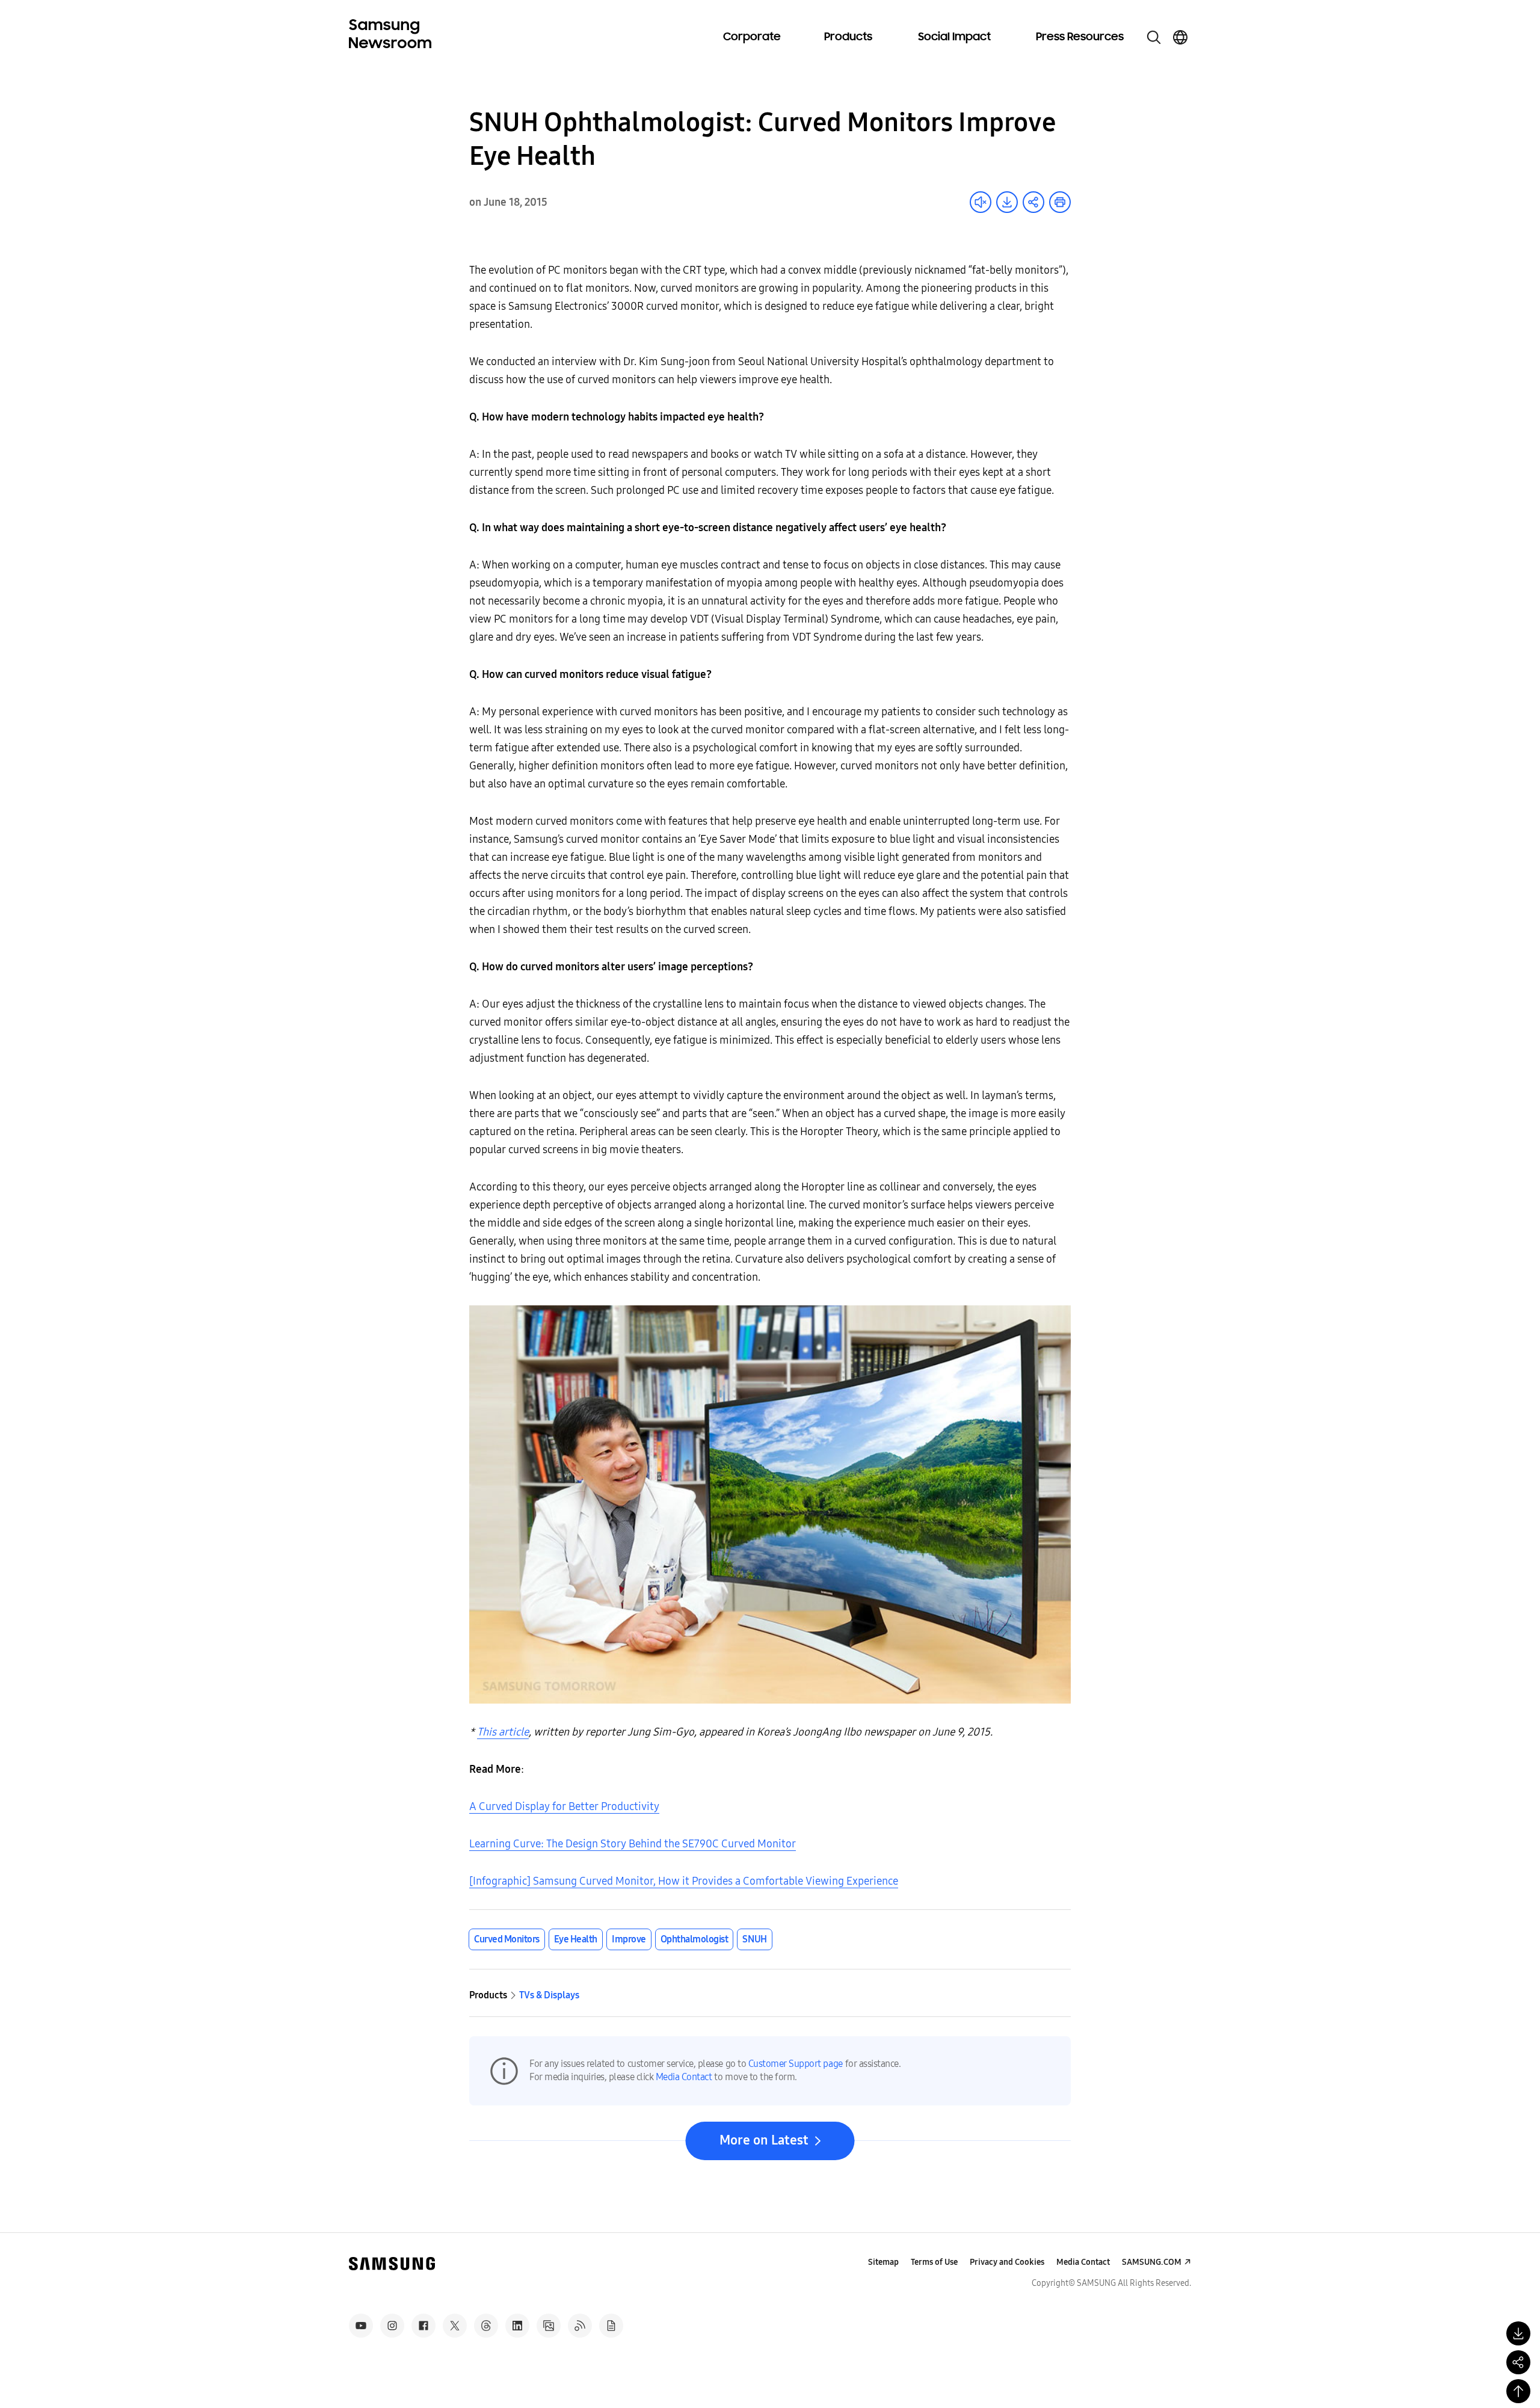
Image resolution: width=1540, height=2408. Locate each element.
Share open (1033, 202)
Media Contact (684, 2077)
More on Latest (764, 2140)
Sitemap (883, 2262)
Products (848, 37)
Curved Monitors (507, 1939)
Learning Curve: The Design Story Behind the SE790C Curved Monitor (633, 1844)
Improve (629, 1939)
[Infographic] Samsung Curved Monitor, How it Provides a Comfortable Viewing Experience (684, 1881)
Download (1007, 202)
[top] (1518, 2391)
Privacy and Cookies (1007, 2262)
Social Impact (954, 37)
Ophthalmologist (695, 1939)
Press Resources (1080, 37)
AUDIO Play (981, 202)
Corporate (752, 37)
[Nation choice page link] (1180, 37)
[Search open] (1154, 37)
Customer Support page (796, 2064)
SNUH (754, 1939)
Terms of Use (934, 2262)
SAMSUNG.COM (1152, 2262)
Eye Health (576, 1939)
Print (1060, 202)
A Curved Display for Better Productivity (564, 1806)
